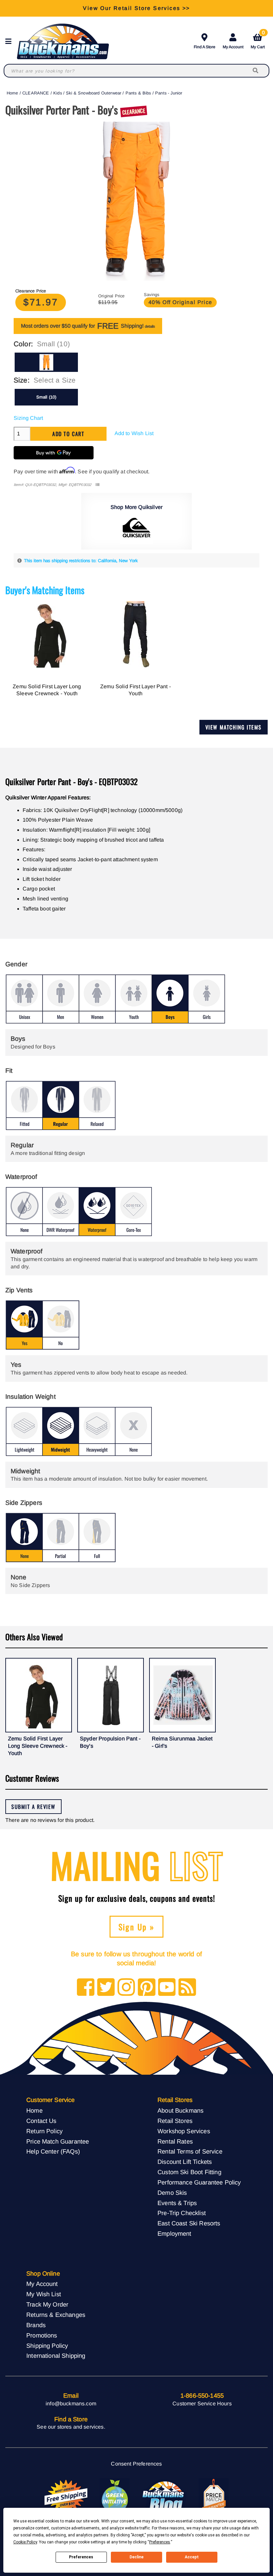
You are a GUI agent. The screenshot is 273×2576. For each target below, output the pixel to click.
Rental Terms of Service (190, 2151)
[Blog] (187, 1988)
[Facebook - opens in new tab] (86, 1988)
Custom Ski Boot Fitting (189, 2172)
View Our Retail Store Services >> (136, 8)
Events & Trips (177, 2203)
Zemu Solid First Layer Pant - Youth (136, 690)
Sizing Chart (28, 418)
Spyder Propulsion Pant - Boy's (110, 1742)
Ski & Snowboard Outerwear (94, 93)
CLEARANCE (36, 93)
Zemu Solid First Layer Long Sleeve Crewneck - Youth (47, 690)
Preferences (81, 2557)
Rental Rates (175, 2141)
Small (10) (46, 397)
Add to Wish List (134, 433)
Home (12, 93)
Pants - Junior (169, 93)
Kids (58, 93)
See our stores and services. (71, 2427)
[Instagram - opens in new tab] (126, 1988)
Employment (174, 2234)
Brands (36, 2325)
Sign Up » (137, 1927)
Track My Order (47, 2304)
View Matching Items (234, 727)
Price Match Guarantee (58, 2141)
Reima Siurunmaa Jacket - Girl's (182, 1742)
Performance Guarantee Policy (199, 2182)
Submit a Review (33, 1807)
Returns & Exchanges (56, 2315)
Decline (136, 2557)
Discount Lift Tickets (185, 2162)
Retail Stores (175, 2121)
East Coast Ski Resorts (189, 2223)
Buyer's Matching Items (45, 590)
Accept (192, 2557)
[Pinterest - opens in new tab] (147, 1988)
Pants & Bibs (138, 93)
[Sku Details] (97, 485)
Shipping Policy (47, 2346)
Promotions (42, 2335)
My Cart (258, 40)
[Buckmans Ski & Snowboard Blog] (164, 2496)
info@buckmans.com (71, 2404)
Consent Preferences (136, 2464)
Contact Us (41, 2121)
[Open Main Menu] (10, 41)
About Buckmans (180, 2110)
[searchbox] (256, 71)
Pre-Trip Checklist (182, 2213)
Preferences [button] (160, 2542)
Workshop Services (184, 2131)
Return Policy (44, 2131)
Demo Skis (172, 2193)
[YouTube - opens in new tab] (167, 1988)
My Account (233, 47)
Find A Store (205, 47)
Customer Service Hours (202, 2404)
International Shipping (56, 2356)
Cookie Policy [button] (25, 2542)
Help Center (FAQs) (53, 2151)
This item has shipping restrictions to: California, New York (81, 561)
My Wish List (44, 2294)
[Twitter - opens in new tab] (106, 1988)
